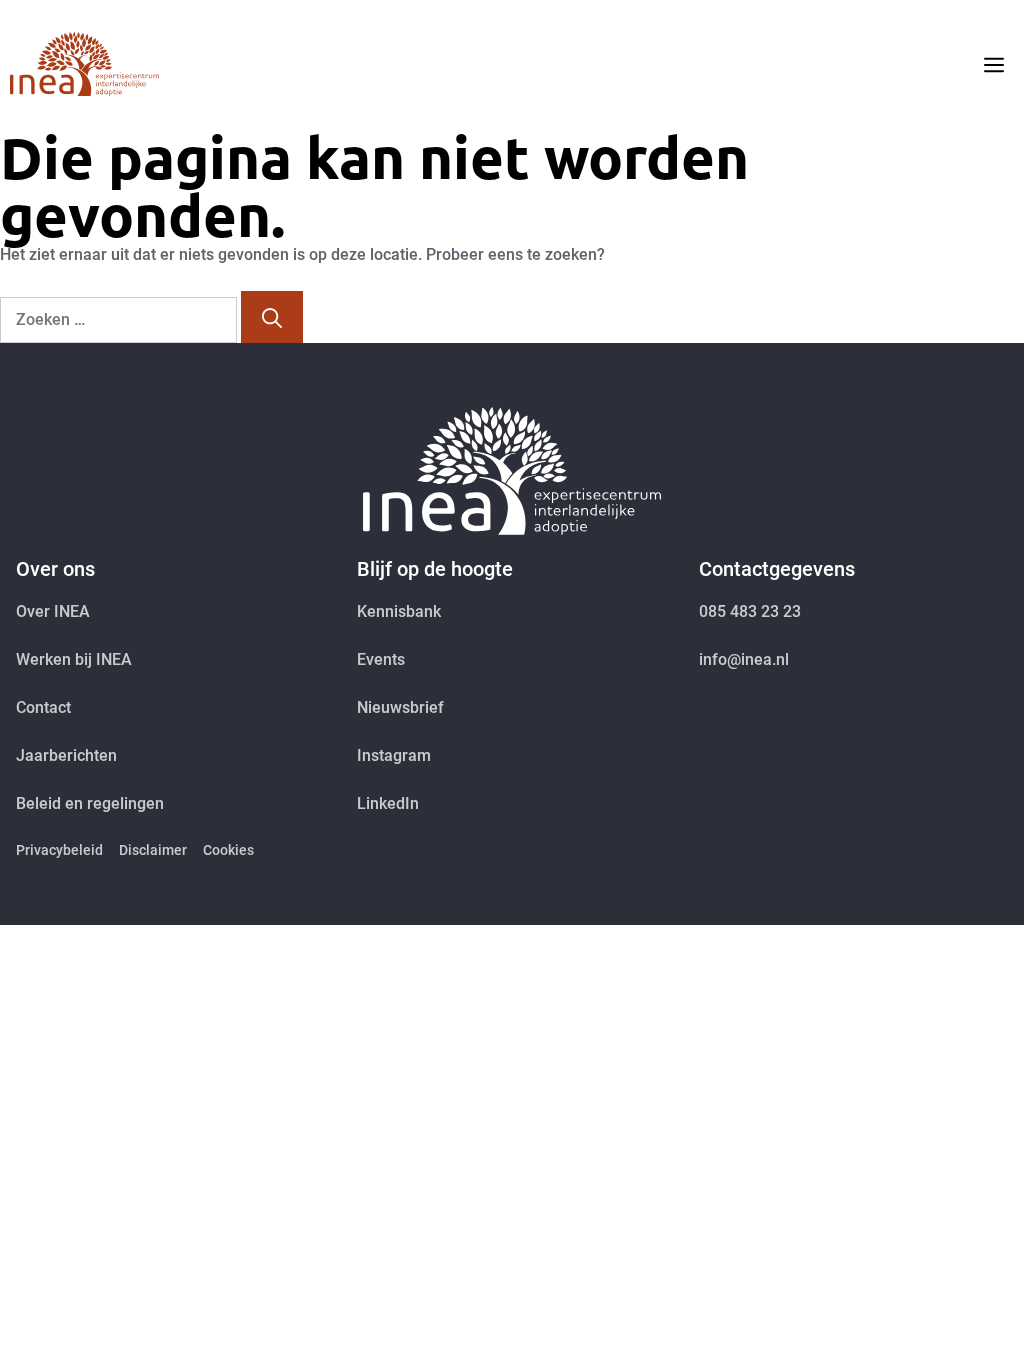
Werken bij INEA (74, 659)
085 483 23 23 (750, 611)
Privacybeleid (59, 850)
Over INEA (53, 611)
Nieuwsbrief (400, 707)
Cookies (228, 850)
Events (381, 659)
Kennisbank (399, 611)
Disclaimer (153, 850)
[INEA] (84, 64)
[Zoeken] (272, 317)
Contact (43, 707)
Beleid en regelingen (90, 803)
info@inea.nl (744, 659)
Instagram (394, 755)
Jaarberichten (66, 755)
